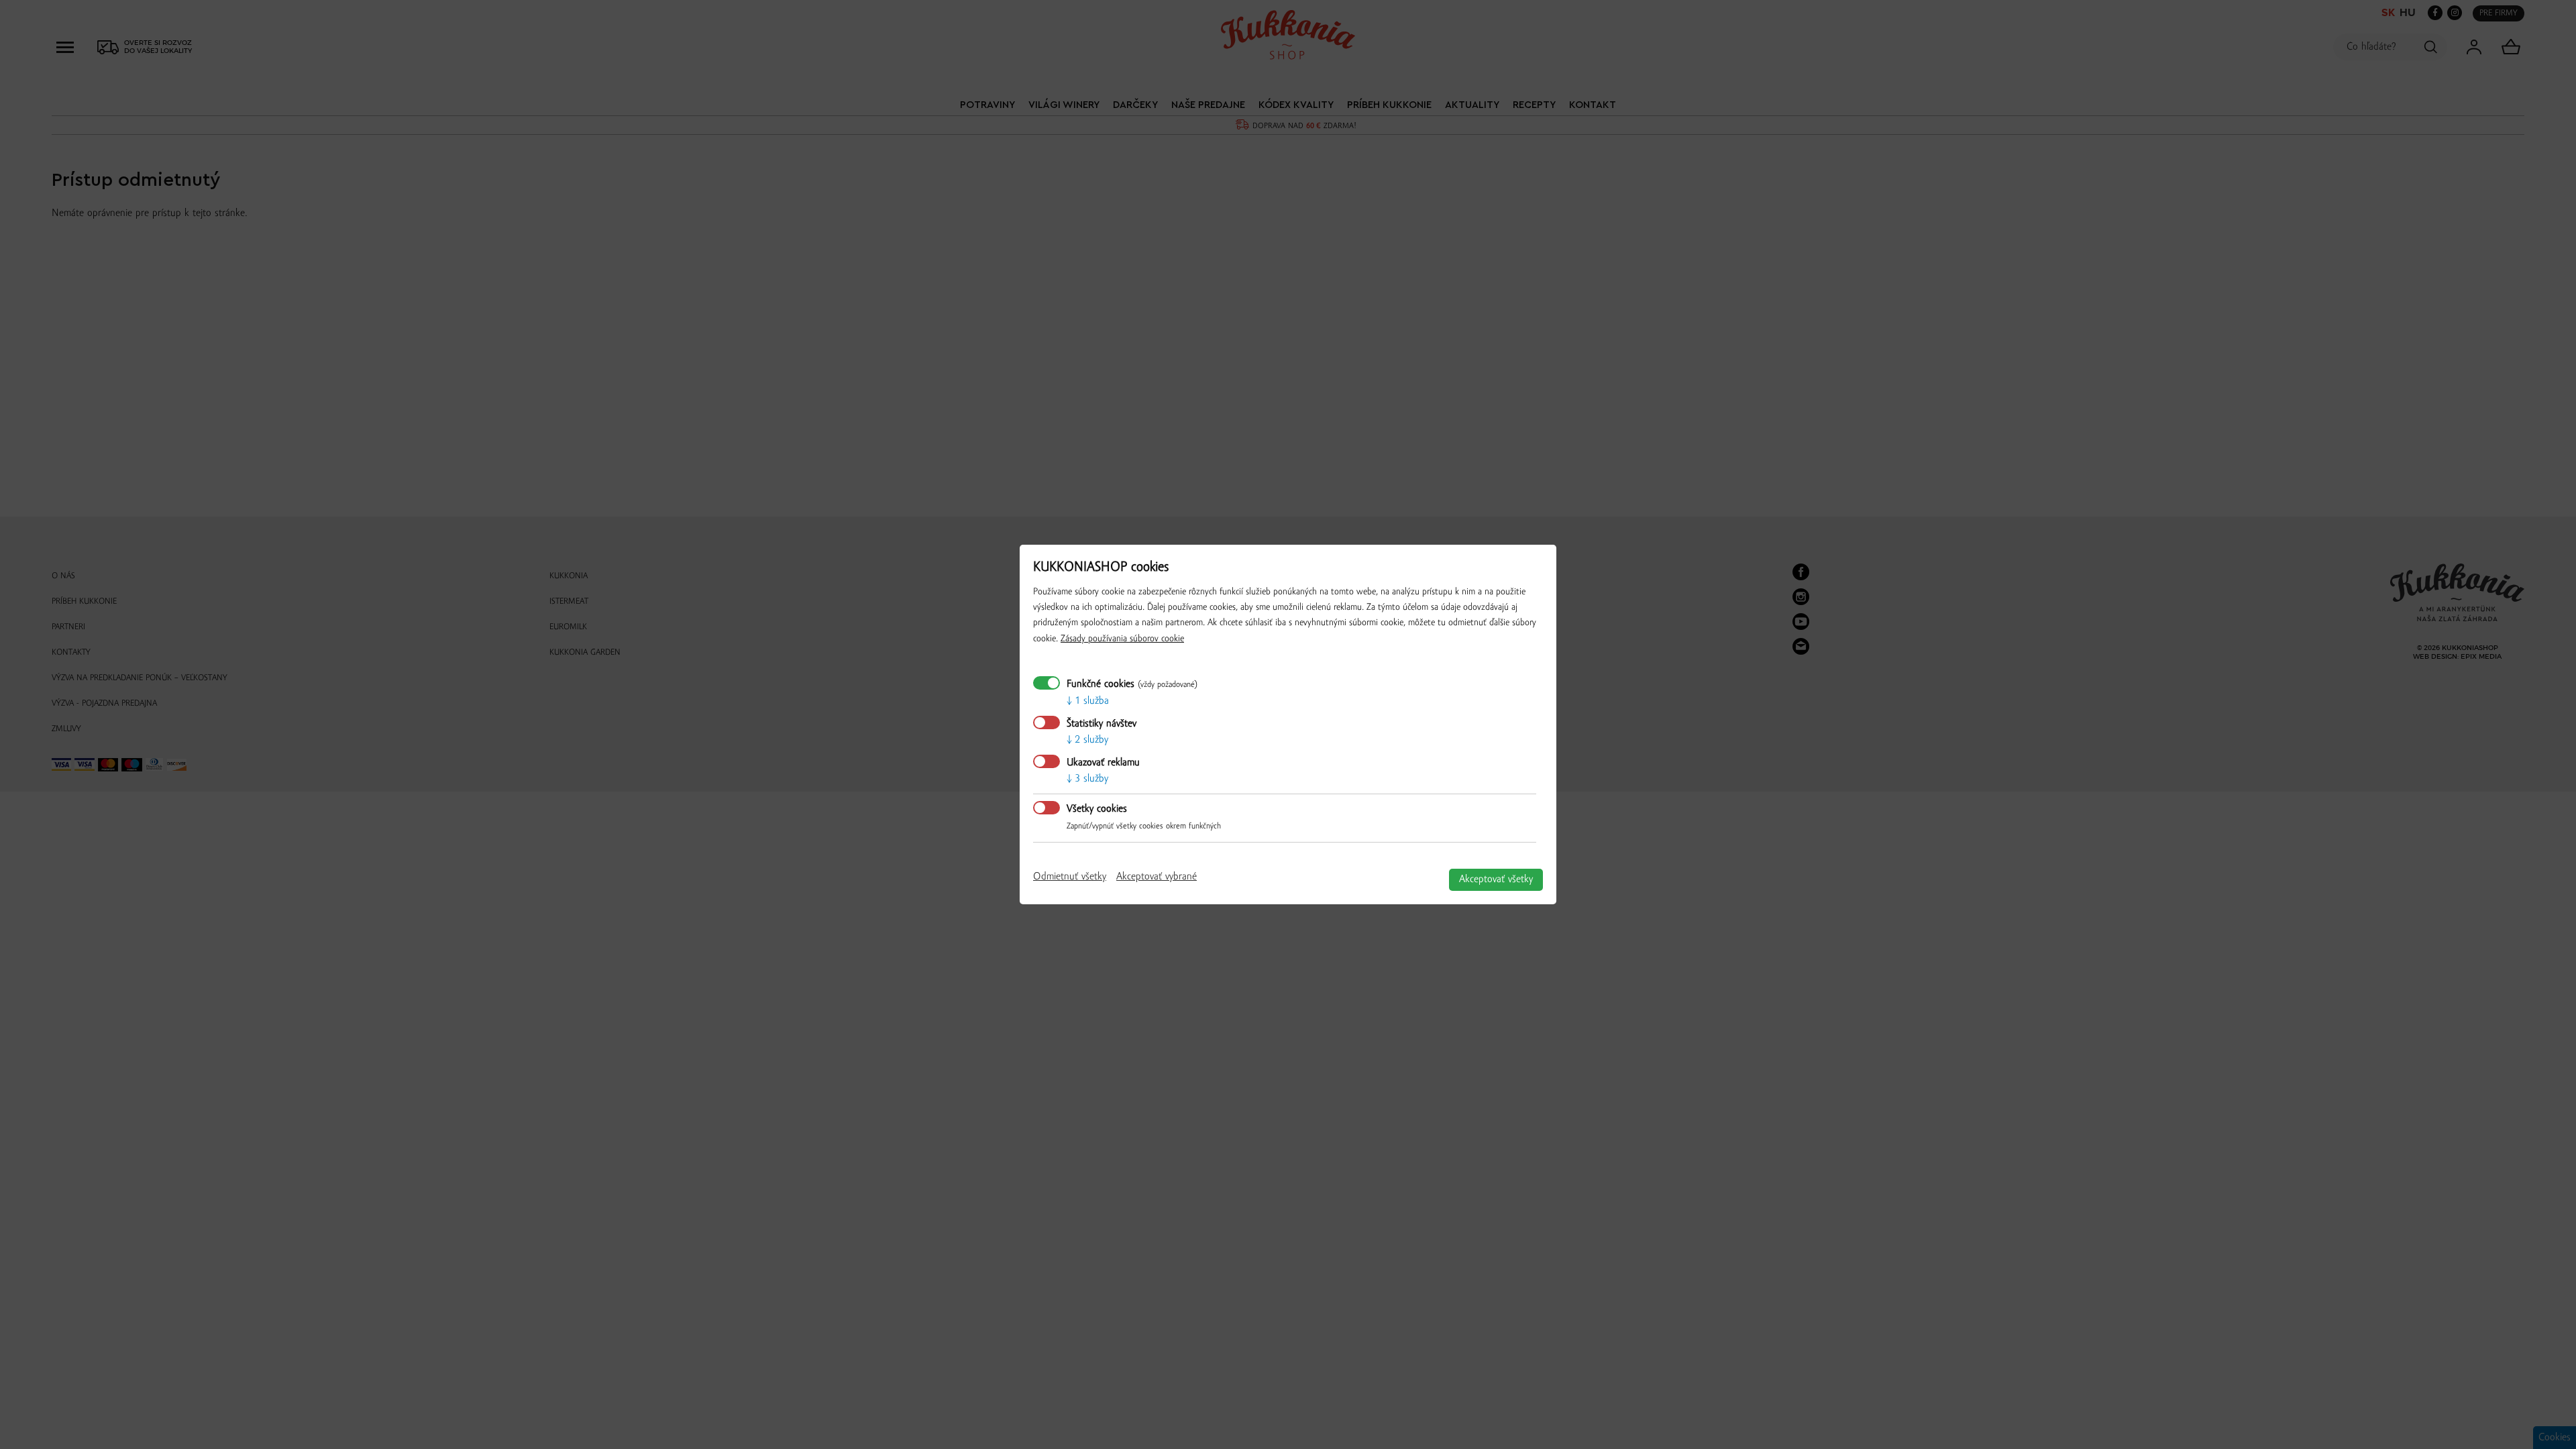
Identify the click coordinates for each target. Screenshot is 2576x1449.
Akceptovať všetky (1496, 879)
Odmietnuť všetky (1070, 877)
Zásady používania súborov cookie (1122, 639)
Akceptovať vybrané (1157, 877)
